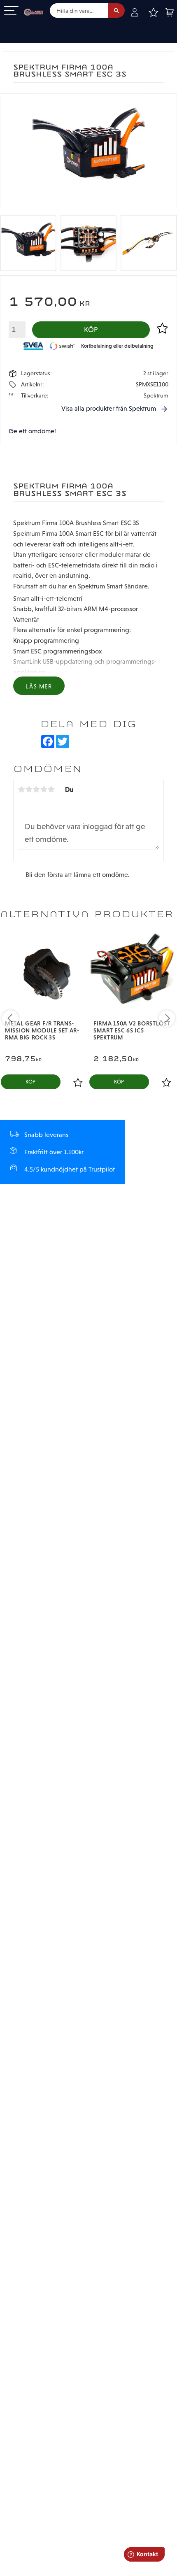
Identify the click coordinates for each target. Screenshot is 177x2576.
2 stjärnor (29, 789)
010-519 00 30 (34, 26)
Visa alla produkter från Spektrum (109, 408)
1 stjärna (21, 789)
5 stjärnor (51, 789)
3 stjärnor (36, 789)
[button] (11, 11)
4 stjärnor (44, 789)
